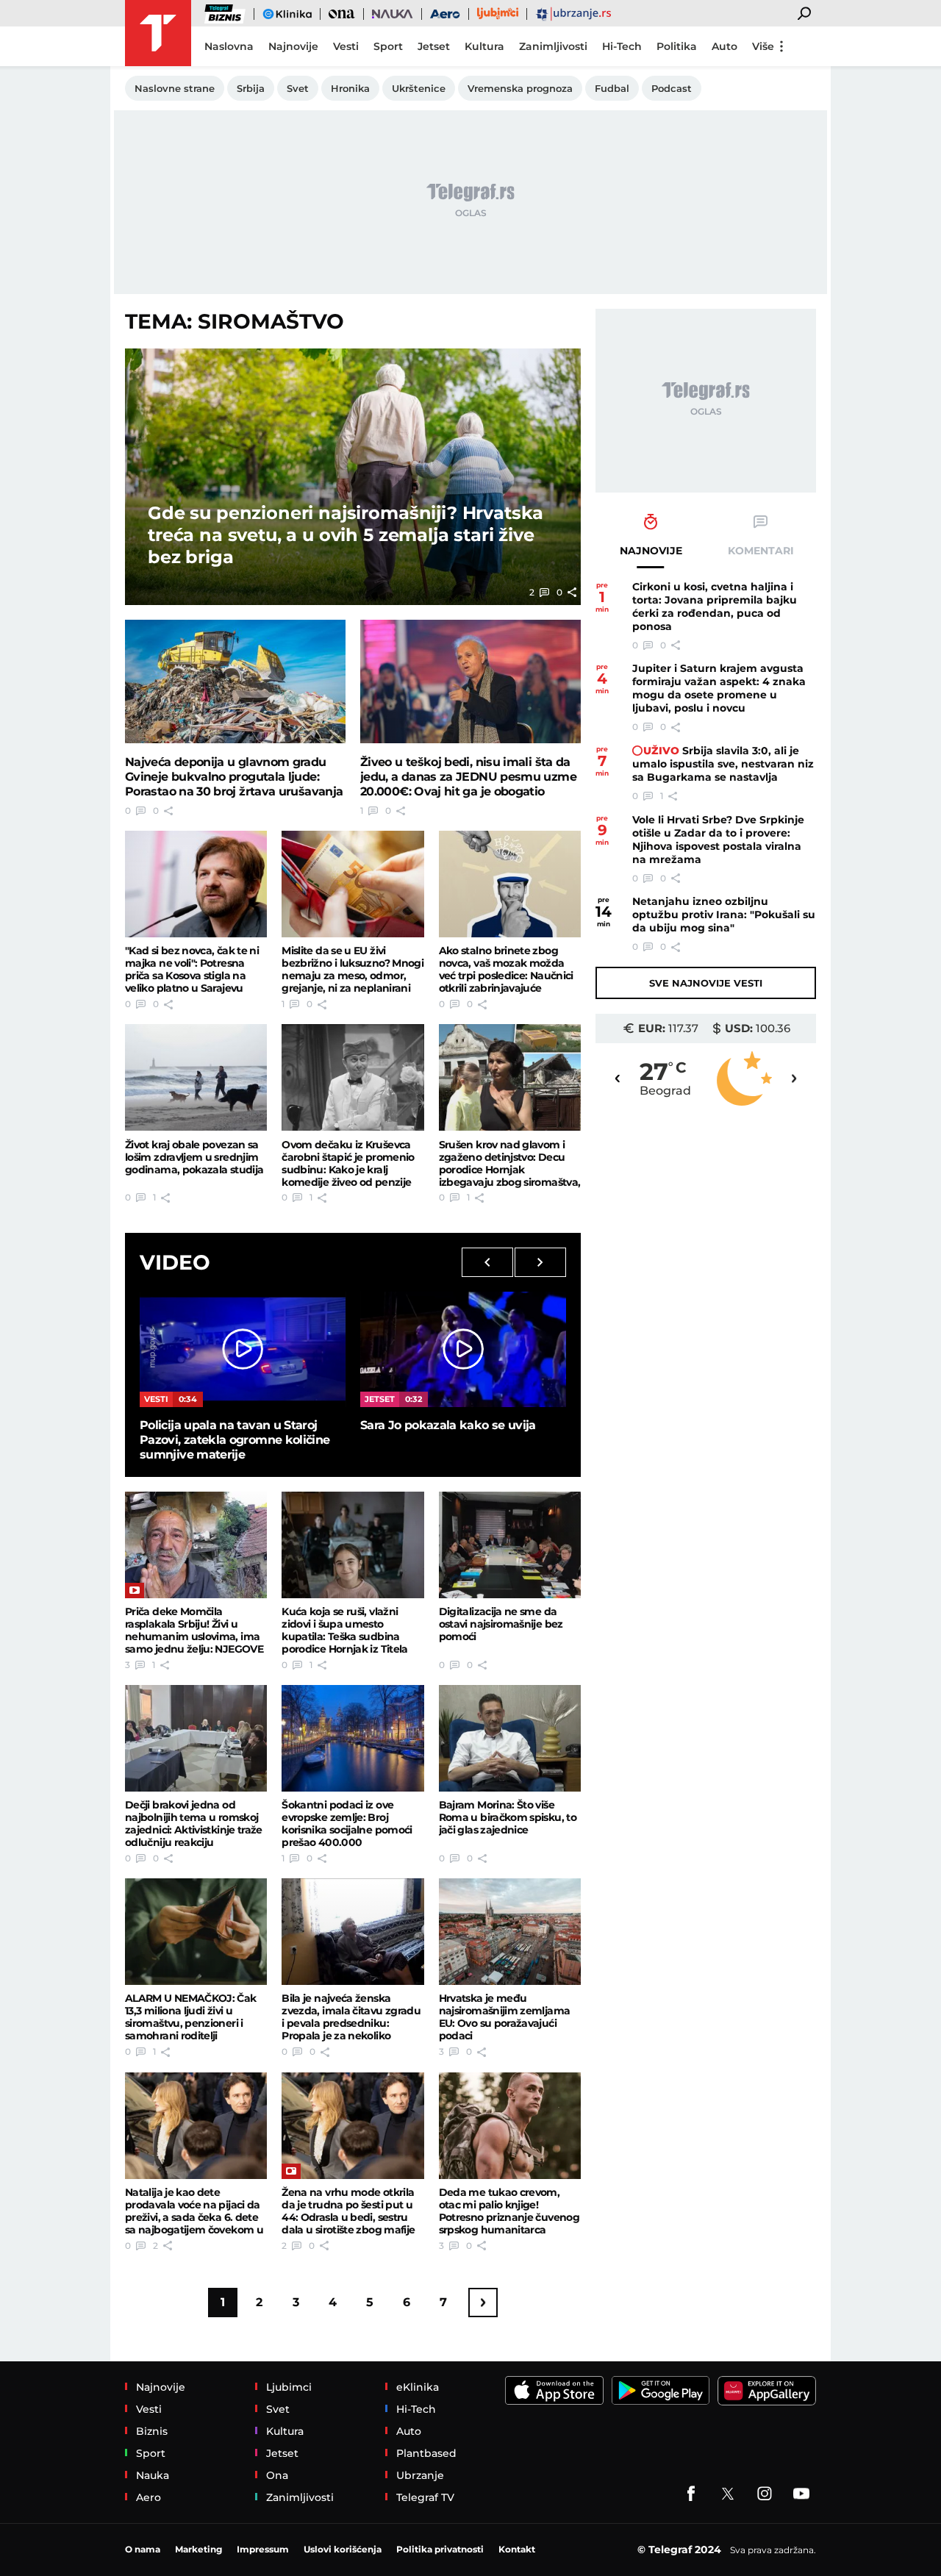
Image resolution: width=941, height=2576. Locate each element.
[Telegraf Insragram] (765, 2494)
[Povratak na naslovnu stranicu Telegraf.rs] (158, 33)
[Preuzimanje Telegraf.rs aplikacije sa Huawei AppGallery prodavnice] (767, 2391)
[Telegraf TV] (801, 2494)
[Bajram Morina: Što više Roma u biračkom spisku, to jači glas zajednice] (510, 1738)
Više (763, 46)
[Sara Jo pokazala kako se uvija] (463, 1349)
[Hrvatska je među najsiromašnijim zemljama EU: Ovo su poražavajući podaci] (510, 1932)
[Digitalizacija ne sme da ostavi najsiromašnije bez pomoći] (510, 1545)
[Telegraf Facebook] (691, 2494)
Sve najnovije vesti (706, 983)
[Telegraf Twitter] (728, 2494)
